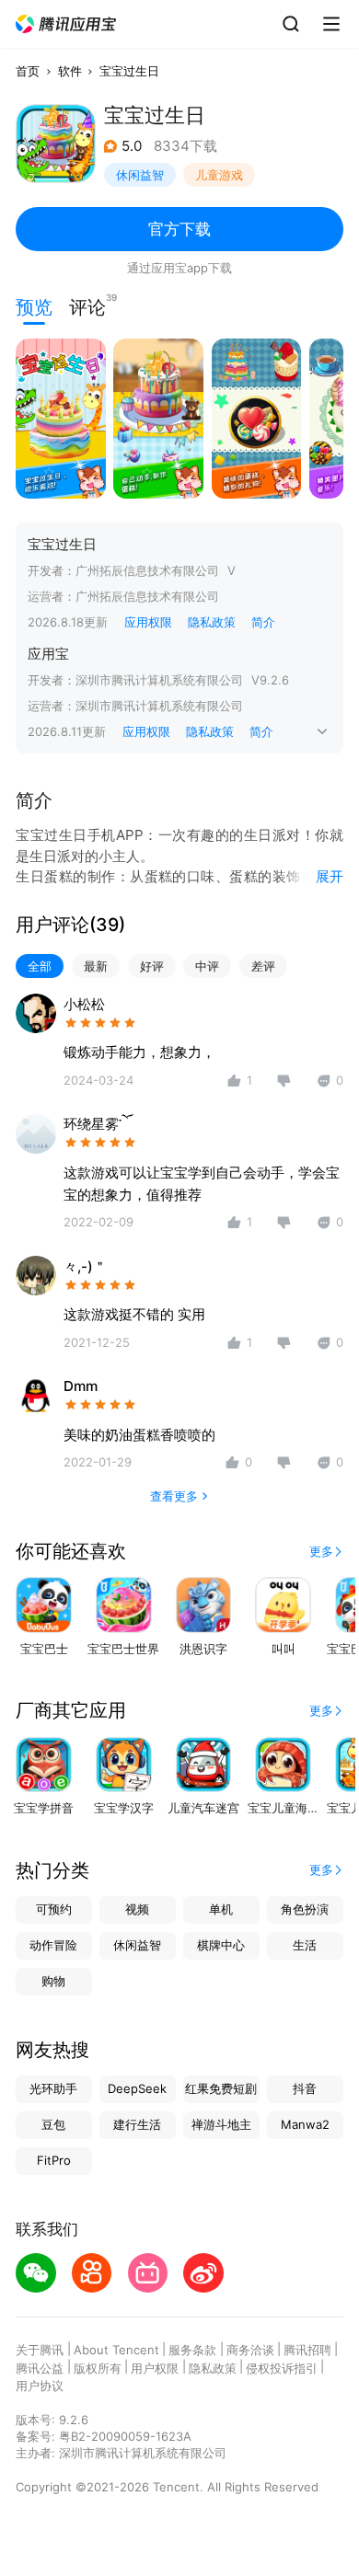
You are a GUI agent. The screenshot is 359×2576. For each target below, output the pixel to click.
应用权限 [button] (148, 622)
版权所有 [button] (98, 2368)
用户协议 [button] (40, 2386)
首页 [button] (28, 71)
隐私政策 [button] (212, 622)
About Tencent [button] (116, 2350)
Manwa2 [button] (305, 2124)
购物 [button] (53, 1981)
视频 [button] (137, 1909)
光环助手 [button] (53, 2088)
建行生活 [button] (137, 2124)
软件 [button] (70, 71)
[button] (66, 24)
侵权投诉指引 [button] (282, 2368)
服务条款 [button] (192, 2350)
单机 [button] (221, 1909)
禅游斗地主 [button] (221, 2124)
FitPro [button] (54, 2160)
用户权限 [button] (155, 2368)
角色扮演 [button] (305, 1909)
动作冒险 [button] (53, 1945)
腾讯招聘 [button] (307, 2350)
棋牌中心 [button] (221, 1945)
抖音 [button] (305, 2088)
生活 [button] (305, 1945)
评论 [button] (87, 305)
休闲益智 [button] (140, 175)
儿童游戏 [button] (219, 175)
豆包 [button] (53, 2124)
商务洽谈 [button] (250, 2350)
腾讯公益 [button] (40, 2368)
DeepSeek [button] (137, 2088)
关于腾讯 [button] (40, 2350)
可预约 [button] (54, 1909)
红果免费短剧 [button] (221, 2088)
